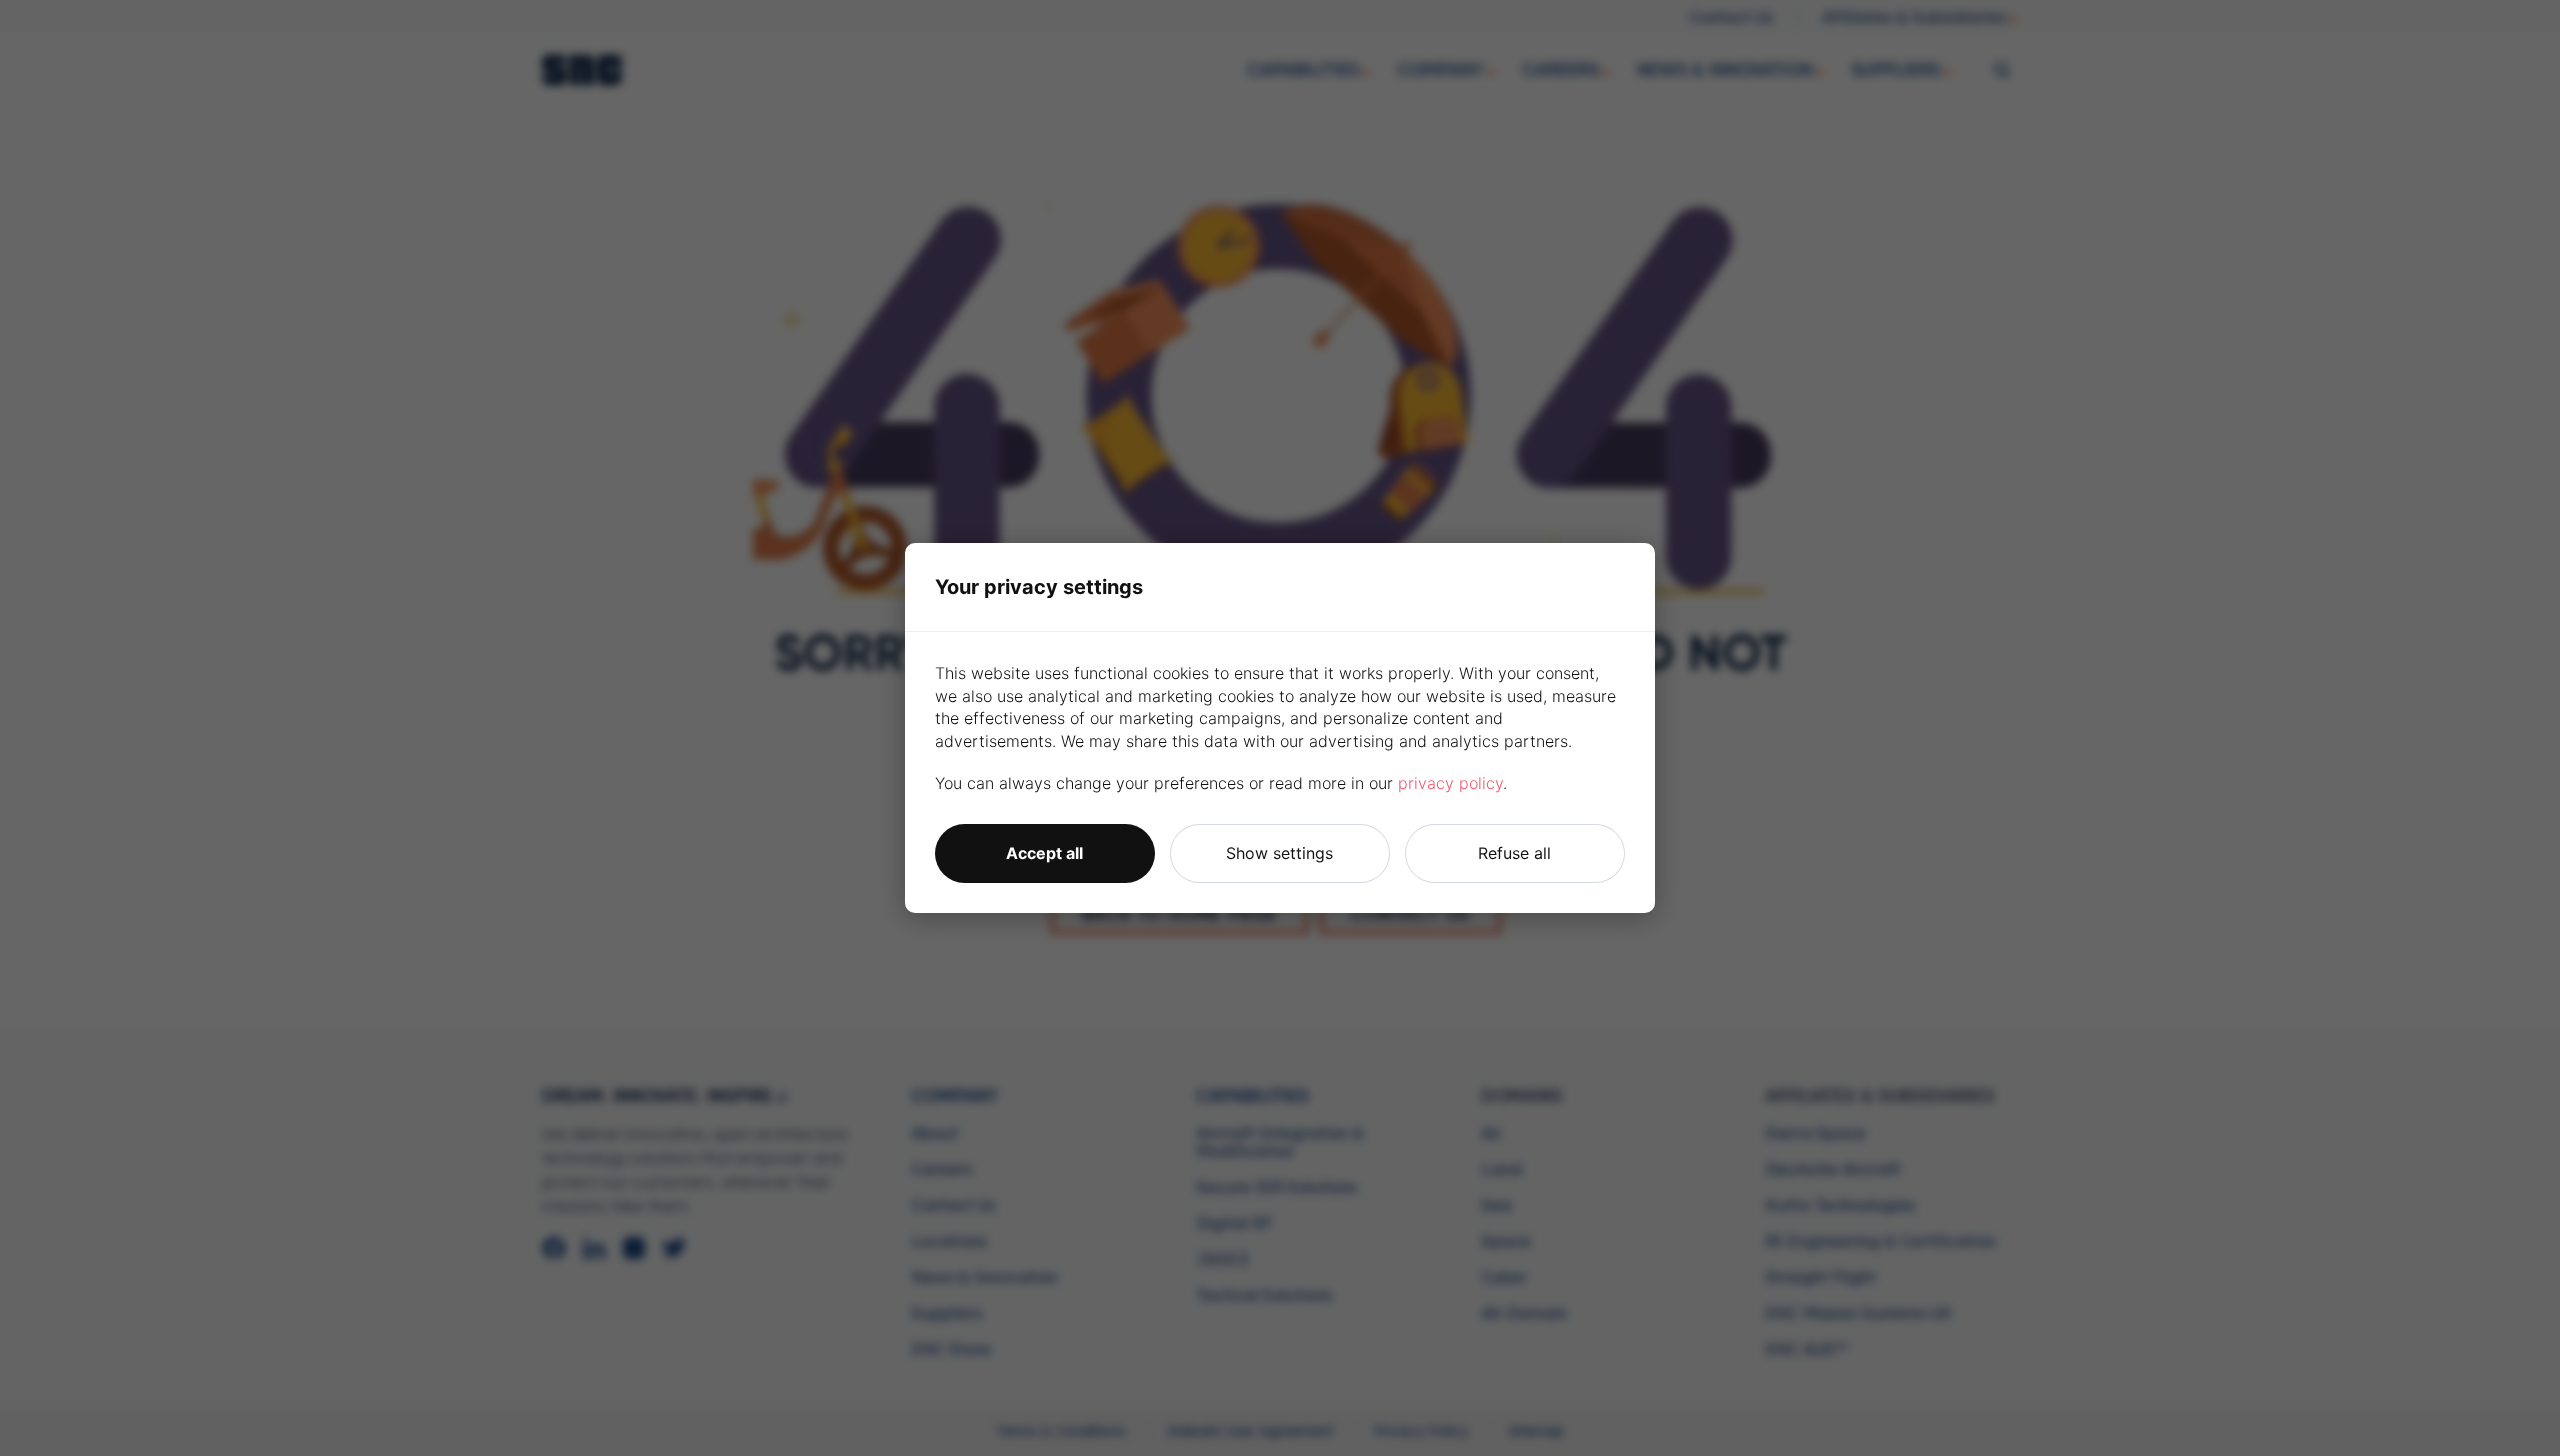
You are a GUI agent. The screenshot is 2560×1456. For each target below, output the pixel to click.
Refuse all (1514, 853)
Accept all (1044, 853)
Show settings (1279, 853)
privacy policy (1450, 783)
